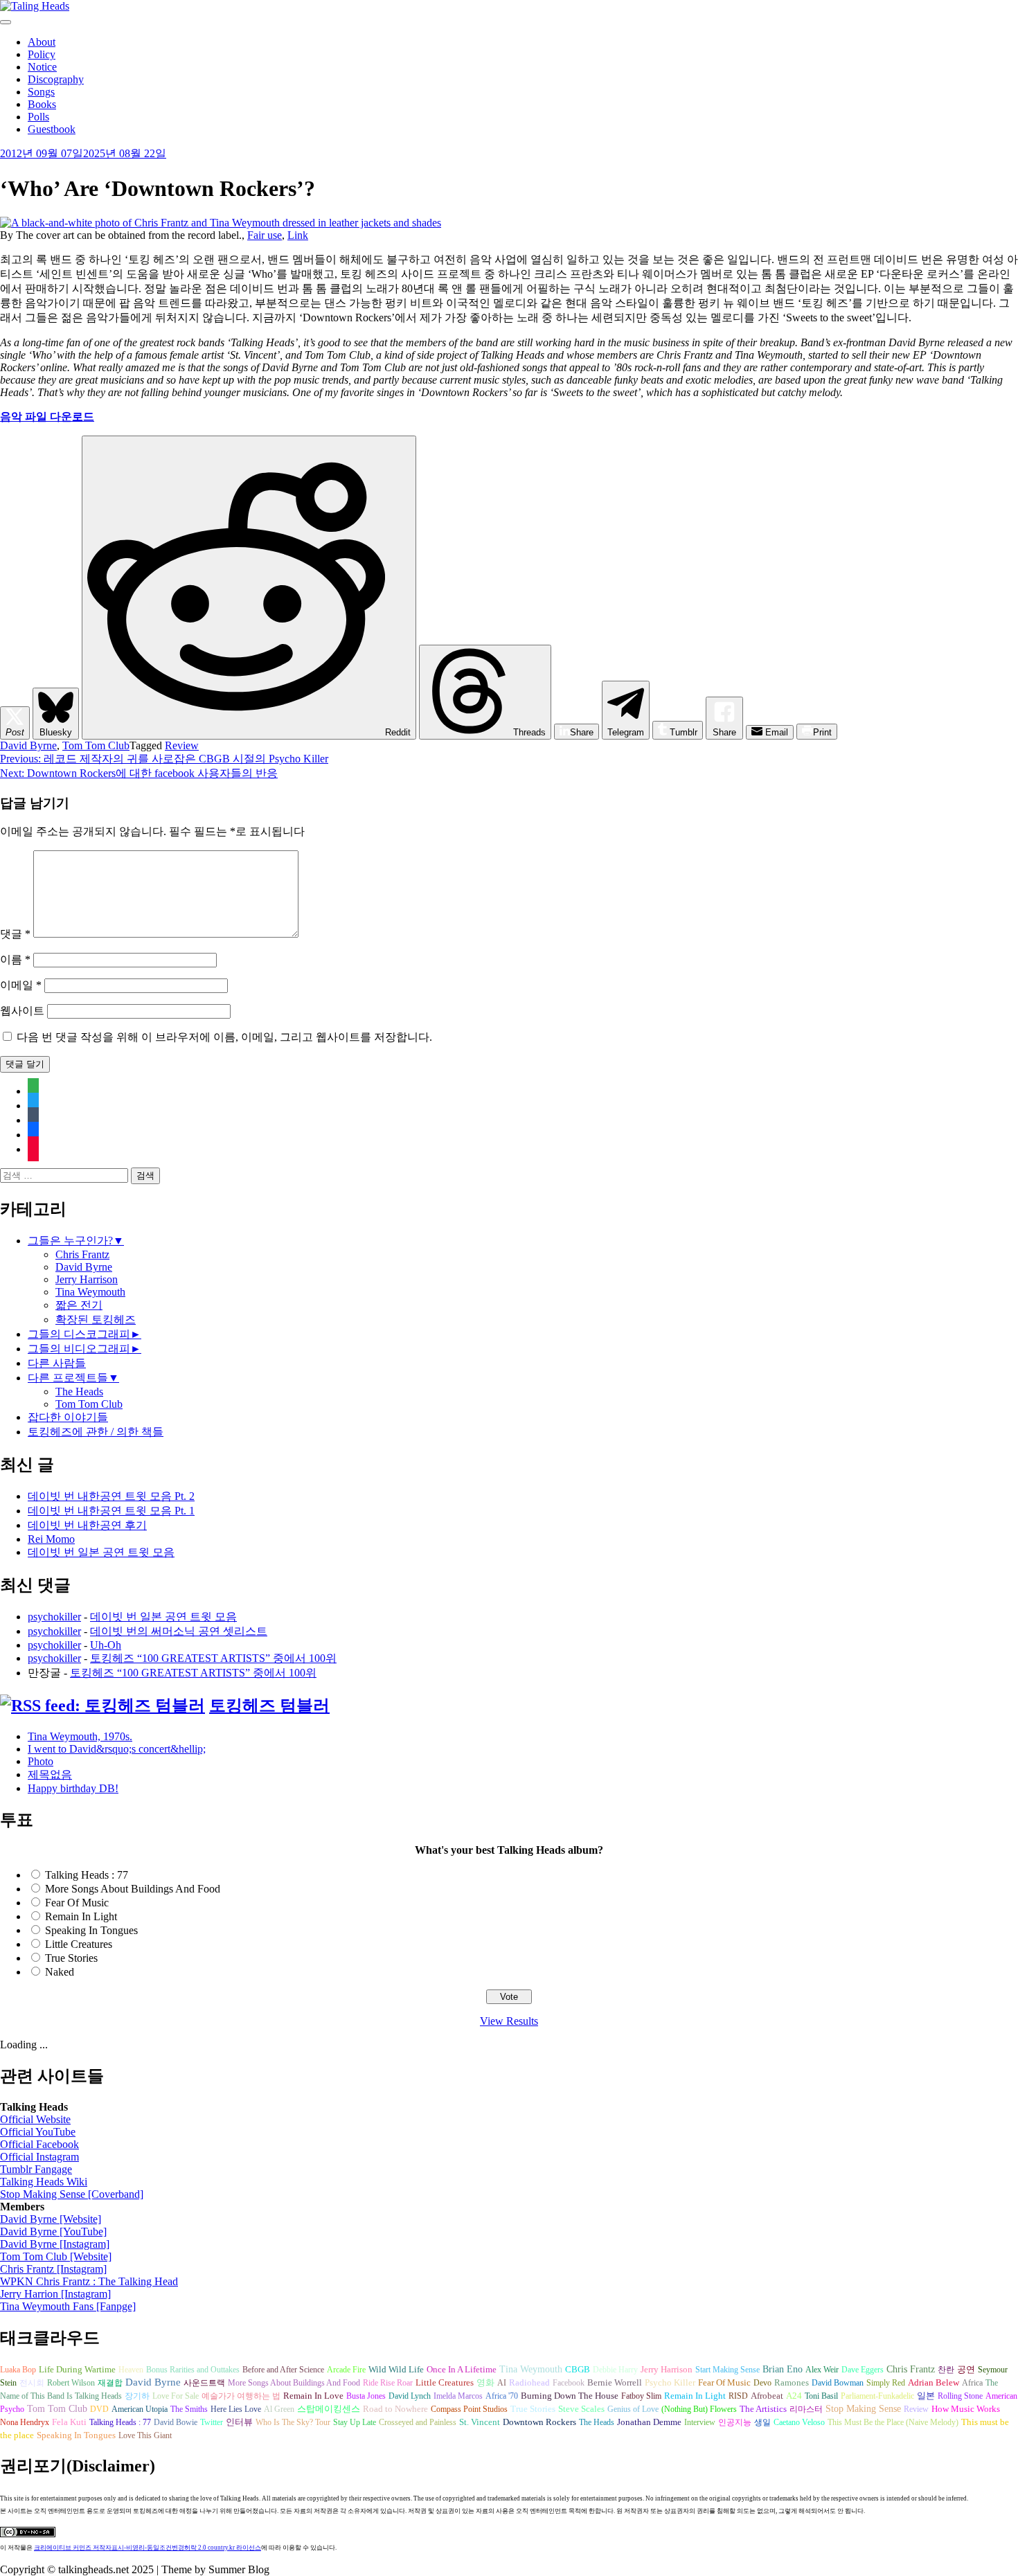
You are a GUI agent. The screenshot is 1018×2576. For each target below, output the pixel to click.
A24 (794, 2396)
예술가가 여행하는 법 (241, 2396)
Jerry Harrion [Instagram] (55, 2294)
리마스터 (806, 2409)
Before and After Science (283, 2370)
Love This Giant (145, 2435)
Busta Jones (366, 2396)
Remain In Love (313, 2396)
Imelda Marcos (458, 2396)
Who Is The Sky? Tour (293, 2422)
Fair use (265, 235)
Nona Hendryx (25, 2422)
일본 (926, 2396)
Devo (762, 2383)
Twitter (212, 2422)
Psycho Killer (670, 2383)
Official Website (35, 2119)
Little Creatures (79, 1944)
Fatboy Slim (641, 2396)
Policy (42, 54)
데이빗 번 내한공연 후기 (87, 1525)
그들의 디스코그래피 (79, 1334)
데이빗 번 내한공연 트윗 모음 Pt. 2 (111, 1496)
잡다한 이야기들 (68, 1417)
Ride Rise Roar (388, 2383)
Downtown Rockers (539, 2422)
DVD (99, 2409)
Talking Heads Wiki (44, 2182)
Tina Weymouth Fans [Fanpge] (68, 2306)
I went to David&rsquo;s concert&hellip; (117, 1749)
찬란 (946, 2370)
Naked (60, 1972)
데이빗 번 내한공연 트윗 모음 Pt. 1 (111, 1511)
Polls (38, 117)
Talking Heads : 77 (87, 1875)
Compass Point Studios (469, 2409)
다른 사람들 (57, 1363)
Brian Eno (783, 2369)
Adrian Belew (934, 2383)
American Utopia (140, 2409)
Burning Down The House (570, 2396)
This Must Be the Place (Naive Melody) (893, 2422)
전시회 (32, 2383)
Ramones (792, 2383)
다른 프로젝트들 (68, 1378)
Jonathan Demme (649, 2422)
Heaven (131, 2370)
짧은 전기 (79, 1305)
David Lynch (410, 2396)
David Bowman (838, 2383)
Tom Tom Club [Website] (56, 2256)
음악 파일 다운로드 (47, 417)
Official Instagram (39, 2157)
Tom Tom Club (96, 745)
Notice (42, 67)
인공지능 (735, 2422)
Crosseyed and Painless (418, 2422)
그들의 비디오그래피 (79, 1349)
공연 (966, 2369)
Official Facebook (39, 2144)
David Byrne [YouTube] (53, 2231)
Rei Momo (51, 1539)
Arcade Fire (346, 2370)
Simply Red (886, 2383)
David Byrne (28, 745)
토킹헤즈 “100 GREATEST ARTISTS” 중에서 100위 (213, 1658)
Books (42, 104)
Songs (41, 92)
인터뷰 (239, 2422)
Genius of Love (633, 2409)
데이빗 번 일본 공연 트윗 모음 (101, 1552)
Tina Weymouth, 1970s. (80, 1736)
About (42, 42)
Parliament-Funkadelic (877, 2396)
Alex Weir (822, 2370)
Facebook (569, 2383)
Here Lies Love (236, 2409)
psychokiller (54, 1617)
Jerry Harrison (87, 1279)
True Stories (71, 1958)
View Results (509, 2021)
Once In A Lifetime (462, 2369)
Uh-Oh (106, 1645)
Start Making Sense (727, 2370)
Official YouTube (38, 2132)
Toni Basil (821, 2396)
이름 (15, 959)
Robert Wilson (71, 2383)
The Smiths (189, 2409)
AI (502, 2383)
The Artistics (763, 2409)
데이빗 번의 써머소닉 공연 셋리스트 (179, 1631)
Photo (41, 1761)
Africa (972, 2383)
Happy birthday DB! (73, 1788)
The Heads (79, 1392)
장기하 (137, 2396)
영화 (485, 2383)
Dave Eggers (863, 2370)
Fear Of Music (77, 1903)
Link (298, 235)
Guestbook (52, 129)
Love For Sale (176, 2396)
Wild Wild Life (396, 2370)
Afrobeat (767, 2396)
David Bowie (176, 2422)
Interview (700, 2422)
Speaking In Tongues (91, 1930)
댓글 (15, 934)
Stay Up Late (355, 2422)
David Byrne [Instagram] (55, 2244)
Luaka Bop (18, 2370)
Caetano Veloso (799, 2422)
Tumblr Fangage (36, 2169)
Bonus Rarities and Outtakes (193, 2370)
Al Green (279, 2409)
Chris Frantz (82, 1254)
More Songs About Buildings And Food (133, 1889)
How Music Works (966, 2409)
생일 (762, 2422)
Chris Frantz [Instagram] (53, 2269)
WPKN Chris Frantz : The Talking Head (89, 2281)
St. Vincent (480, 2422)
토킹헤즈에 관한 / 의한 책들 (96, 1432)
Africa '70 (502, 2396)
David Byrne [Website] (51, 2219)
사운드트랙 (204, 2383)
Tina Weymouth (90, 1292)
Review (182, 745)
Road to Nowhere (395, 2409)
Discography (56, 79)
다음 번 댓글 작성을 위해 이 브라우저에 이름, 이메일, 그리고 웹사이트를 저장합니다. (224, 1037)
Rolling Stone (960, 2396)
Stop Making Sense (863, 2408)
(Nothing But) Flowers (699, 2409)
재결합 (110, 2383)
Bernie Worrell (615, 2382)
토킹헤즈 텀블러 (269, 1706)
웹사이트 (22, 1011)
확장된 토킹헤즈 (96, 1320)
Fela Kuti (69, 2422)
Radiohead (529, 2383)
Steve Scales (581, 2409)
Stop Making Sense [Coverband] (72, 2194)
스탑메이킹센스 (329, 2409)
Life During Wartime (77, 2370)
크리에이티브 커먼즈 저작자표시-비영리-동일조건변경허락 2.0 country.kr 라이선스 (148, 2548)
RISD (738, 2396)
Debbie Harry (615, 2370)
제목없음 (50, 1774)
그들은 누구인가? (70, 1241)
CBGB (578, 2370)
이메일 (21, 985)
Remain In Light (81, 1916)
